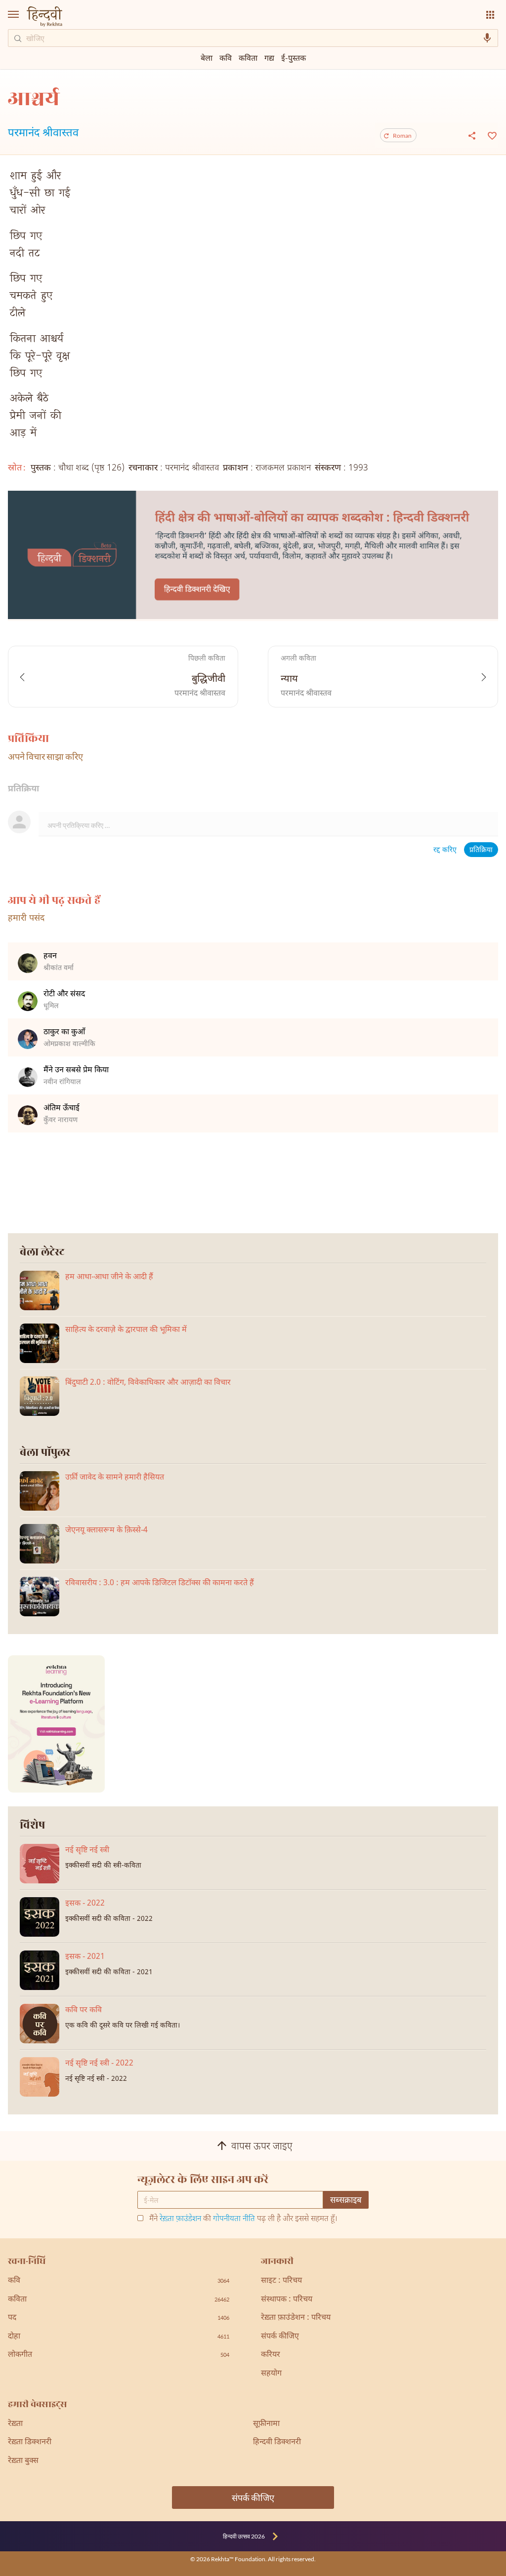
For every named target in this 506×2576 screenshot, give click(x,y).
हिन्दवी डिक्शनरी (277, 2442)
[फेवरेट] (491, 135)
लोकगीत (119, 2355)
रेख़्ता (15, 2424)
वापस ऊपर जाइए (262, 2147)
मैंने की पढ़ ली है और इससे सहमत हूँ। (243, 2220)
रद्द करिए (445, 850)
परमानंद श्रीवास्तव (43, 134)
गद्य (269, 58)
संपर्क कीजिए (280, 2337)
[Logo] (44, 18)
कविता (248, 58)
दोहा (119, 2337)
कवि (226, 58)
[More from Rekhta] (490, 15)
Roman (402, 136)
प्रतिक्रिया (481, 850)
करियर (271, 2355)
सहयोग (271, 2374)
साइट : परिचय (281, 2281)
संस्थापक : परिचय (287, 2300)
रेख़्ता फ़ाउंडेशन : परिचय (296, 2318)
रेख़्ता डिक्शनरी (30, 2442)
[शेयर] (472, 135)
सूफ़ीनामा (266, 2424)
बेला (207, 58)
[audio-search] (487, 38)
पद (119, 2318)
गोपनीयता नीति (234, 2219)
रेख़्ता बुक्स (23, 2461)
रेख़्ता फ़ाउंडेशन (180, 2219)
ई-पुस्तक (294, 58)
